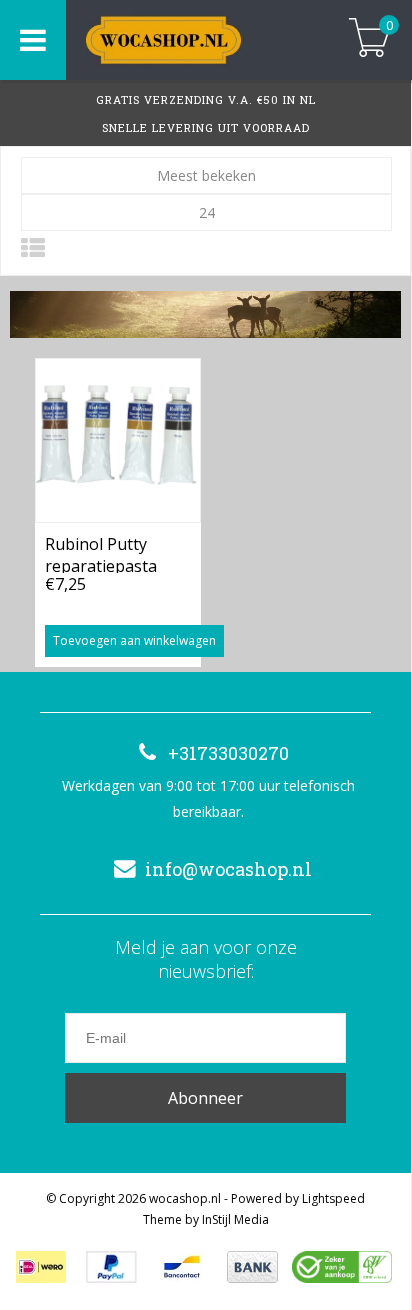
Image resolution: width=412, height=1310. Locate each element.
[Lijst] (33, 247)
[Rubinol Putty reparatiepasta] (118, 440)
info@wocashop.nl (228, 869)
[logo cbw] (342, 1267)
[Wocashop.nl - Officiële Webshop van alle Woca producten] (192, 40)
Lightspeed (333, 1198)
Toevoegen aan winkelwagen (134, 640)
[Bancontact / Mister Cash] (182, 1267)
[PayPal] (111, 1267)
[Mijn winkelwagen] (369, 39)
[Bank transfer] (252, 1267)
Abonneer (205, 1098)
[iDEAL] (41, 1267)
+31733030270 (228, 753)
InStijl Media (235, 1219)
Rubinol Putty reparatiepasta (101, 553)
